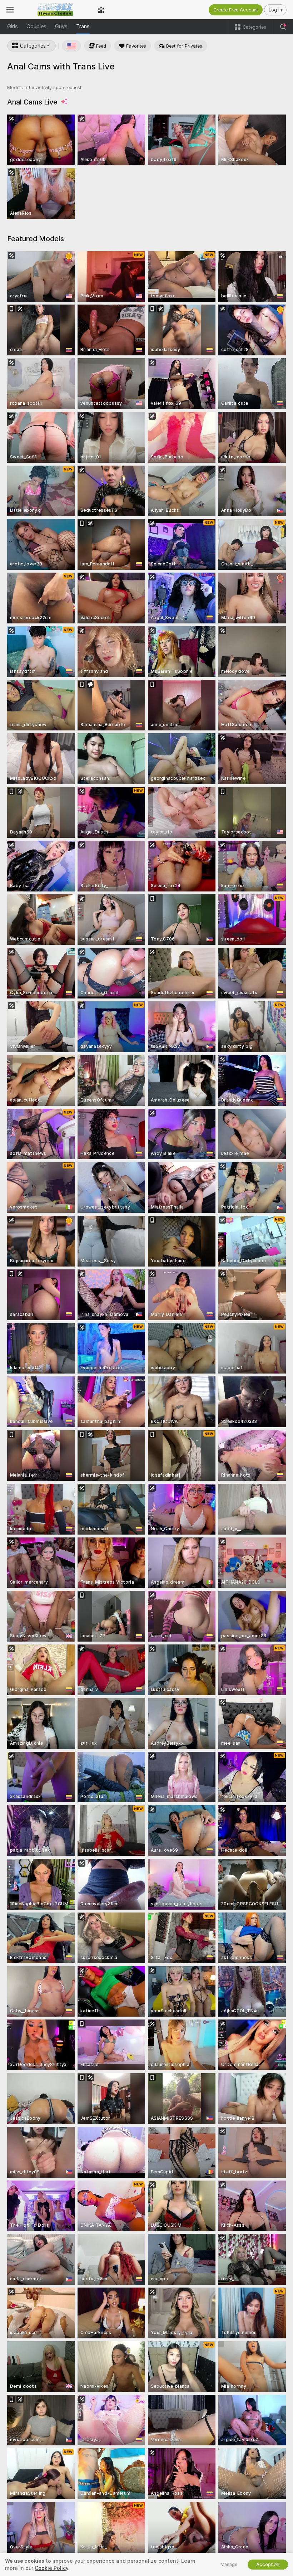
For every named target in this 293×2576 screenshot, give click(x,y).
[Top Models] (101, 10)
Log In (275, 10)
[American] (71, 46)
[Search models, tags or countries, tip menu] (283, 27)
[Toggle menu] (10, 10)
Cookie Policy (51, 2568)
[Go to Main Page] (56, 10)
